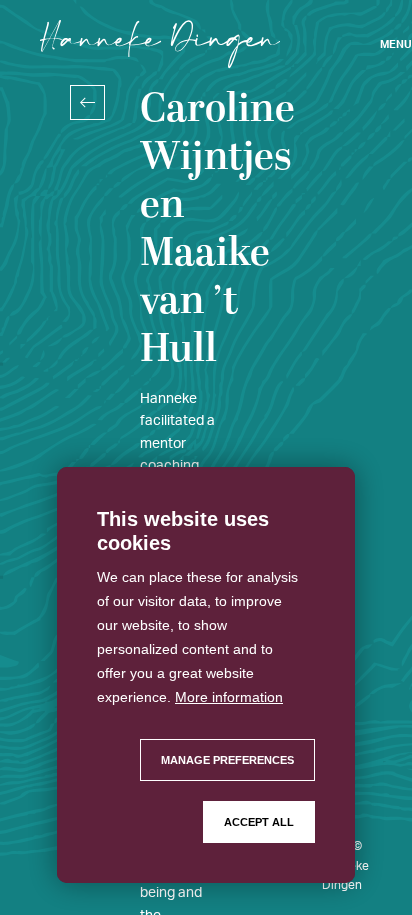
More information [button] (229, 697)
